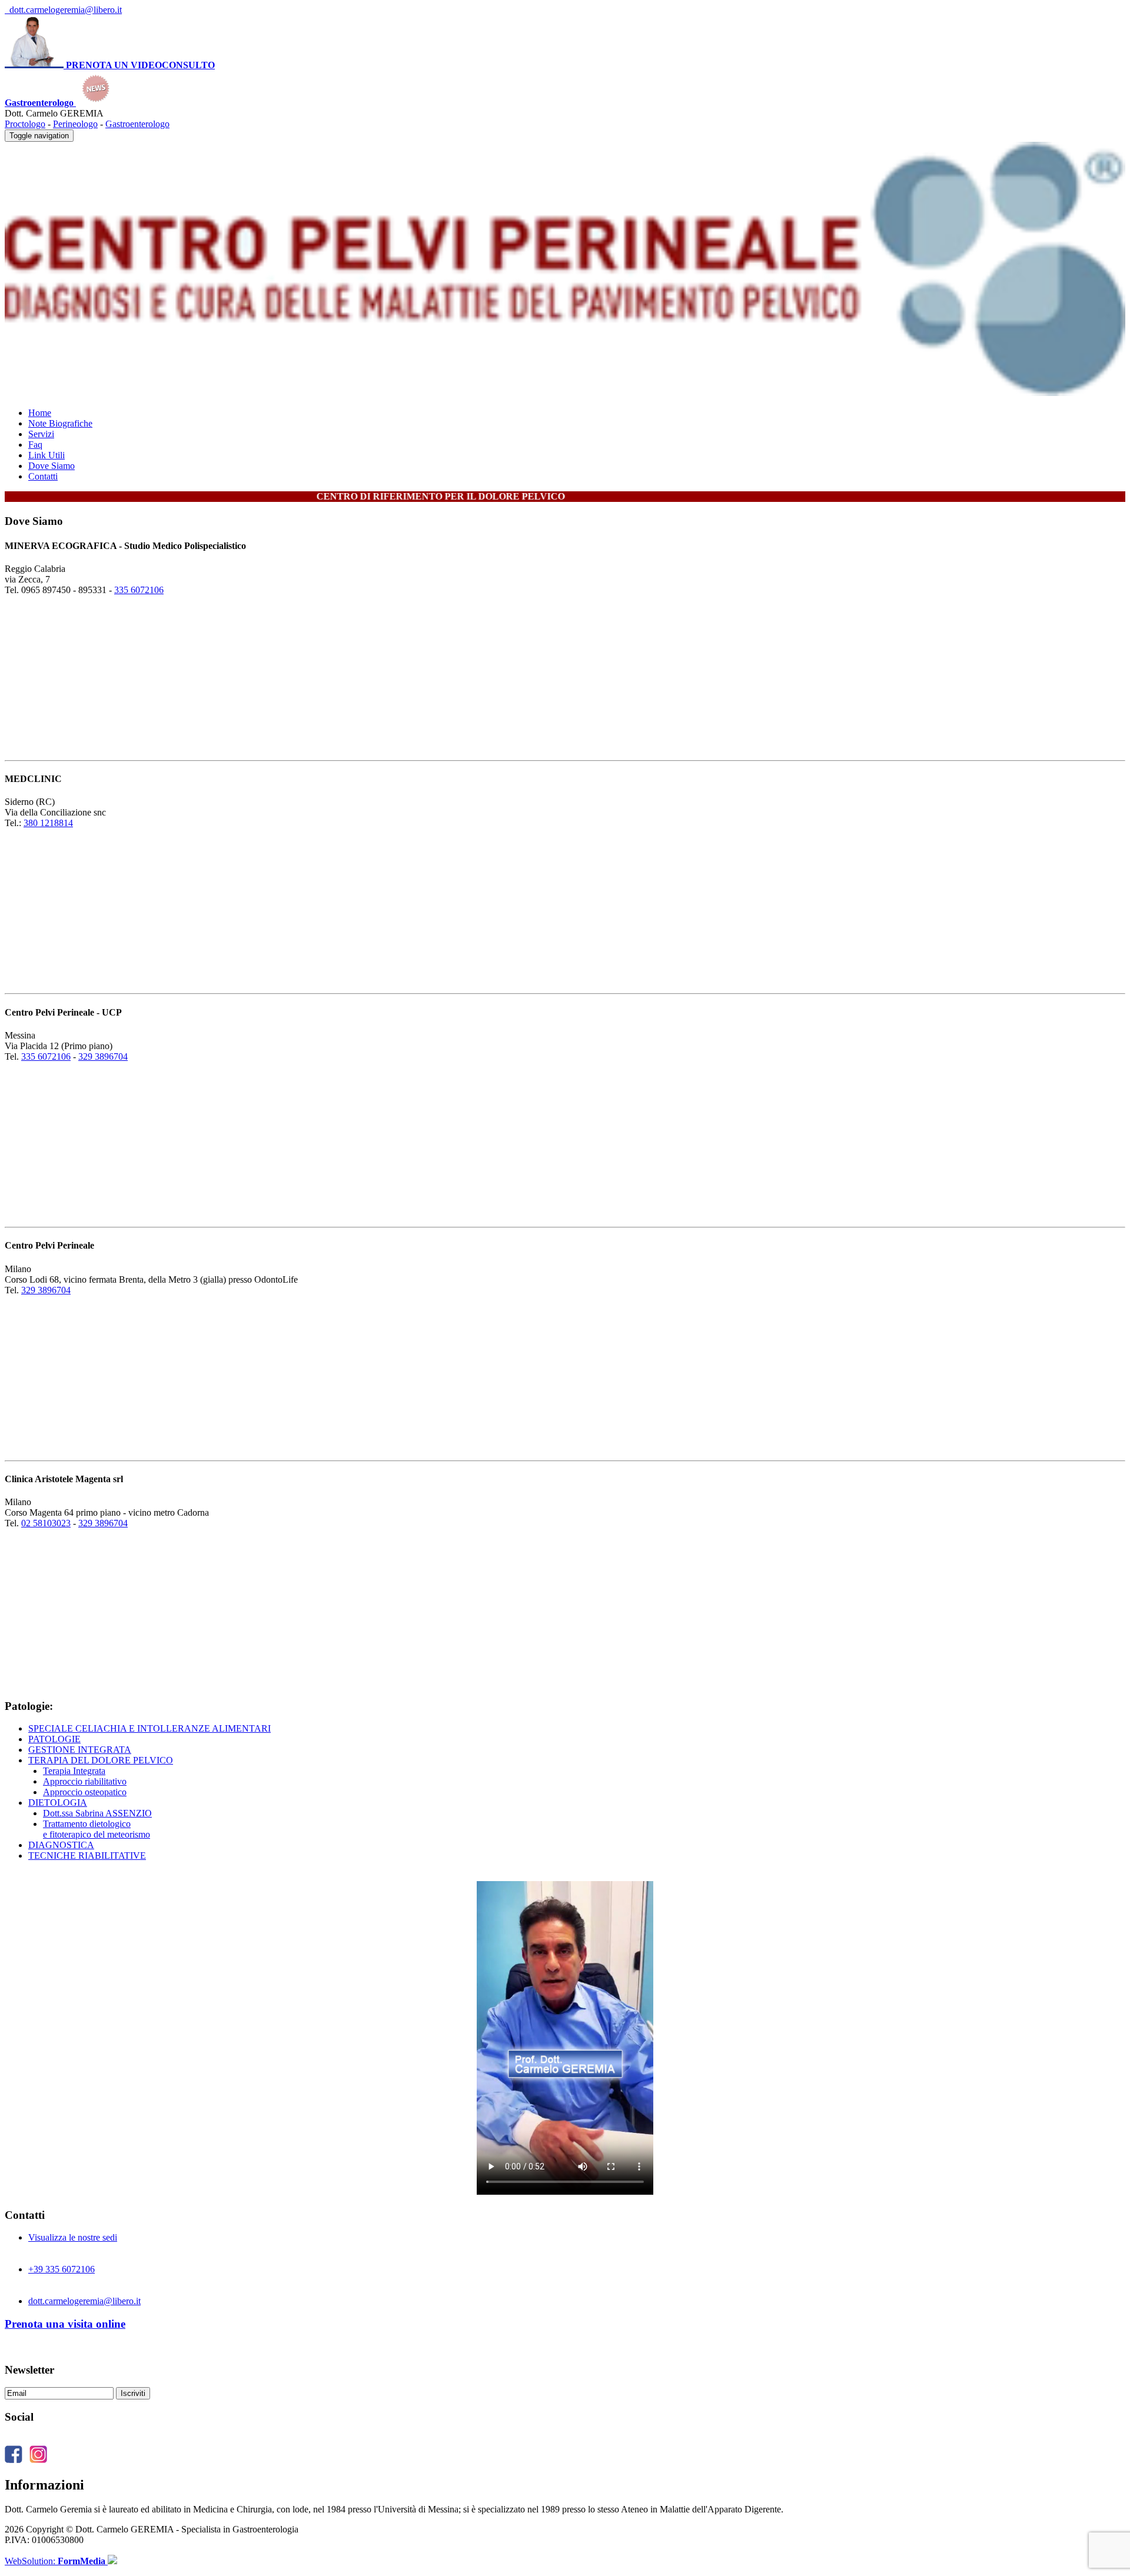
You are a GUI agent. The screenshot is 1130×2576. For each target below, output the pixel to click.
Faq (35, 445)
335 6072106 (139, 590)
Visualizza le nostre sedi (73, 2237)
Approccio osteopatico (85, 1792)
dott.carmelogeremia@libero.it (63, 10)
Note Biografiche (60, 423)
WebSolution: (55, 2561)
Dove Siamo (51, 466)
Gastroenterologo (137, 124)
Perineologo (75, 124)
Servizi (41, 434)
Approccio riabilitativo (85, 1781)
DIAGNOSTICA (61, 1845)
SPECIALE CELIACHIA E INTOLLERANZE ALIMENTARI (149, 1728)
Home (40, 413)
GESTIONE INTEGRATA (80, 1750)
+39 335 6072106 (62, 2269)
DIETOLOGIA (58, 1803)
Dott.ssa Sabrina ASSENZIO (97, 1813)
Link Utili (46, 455)
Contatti (43, 476)
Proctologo (25, 124)
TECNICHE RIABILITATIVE (87, 1856)
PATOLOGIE (54, 1739)
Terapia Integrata (74, 1771)
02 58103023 (46, 1523)
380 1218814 (48, 823)
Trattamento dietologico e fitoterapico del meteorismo (97, 1829)
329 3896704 (103, 1056)
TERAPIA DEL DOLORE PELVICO (101, 1760)
